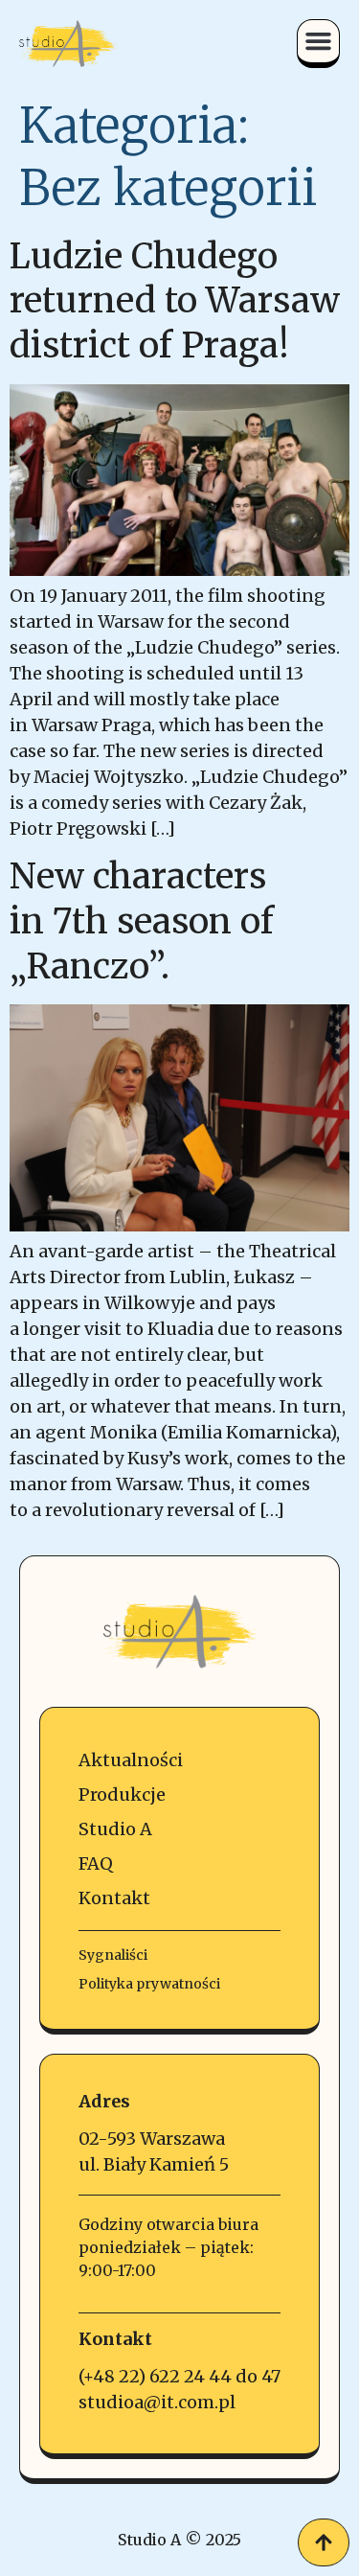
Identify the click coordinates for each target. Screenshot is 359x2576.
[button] (319, 41)
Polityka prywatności (149, 1984)
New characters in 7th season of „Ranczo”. (142, 921)
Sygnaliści (113, 1955)
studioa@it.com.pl (157, 2402)
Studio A (115, 1829)
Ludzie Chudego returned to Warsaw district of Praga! (175, 301)
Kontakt (114, 1898)
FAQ (96, 1863)
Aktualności (131, 1760)
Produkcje (122, 1794)
